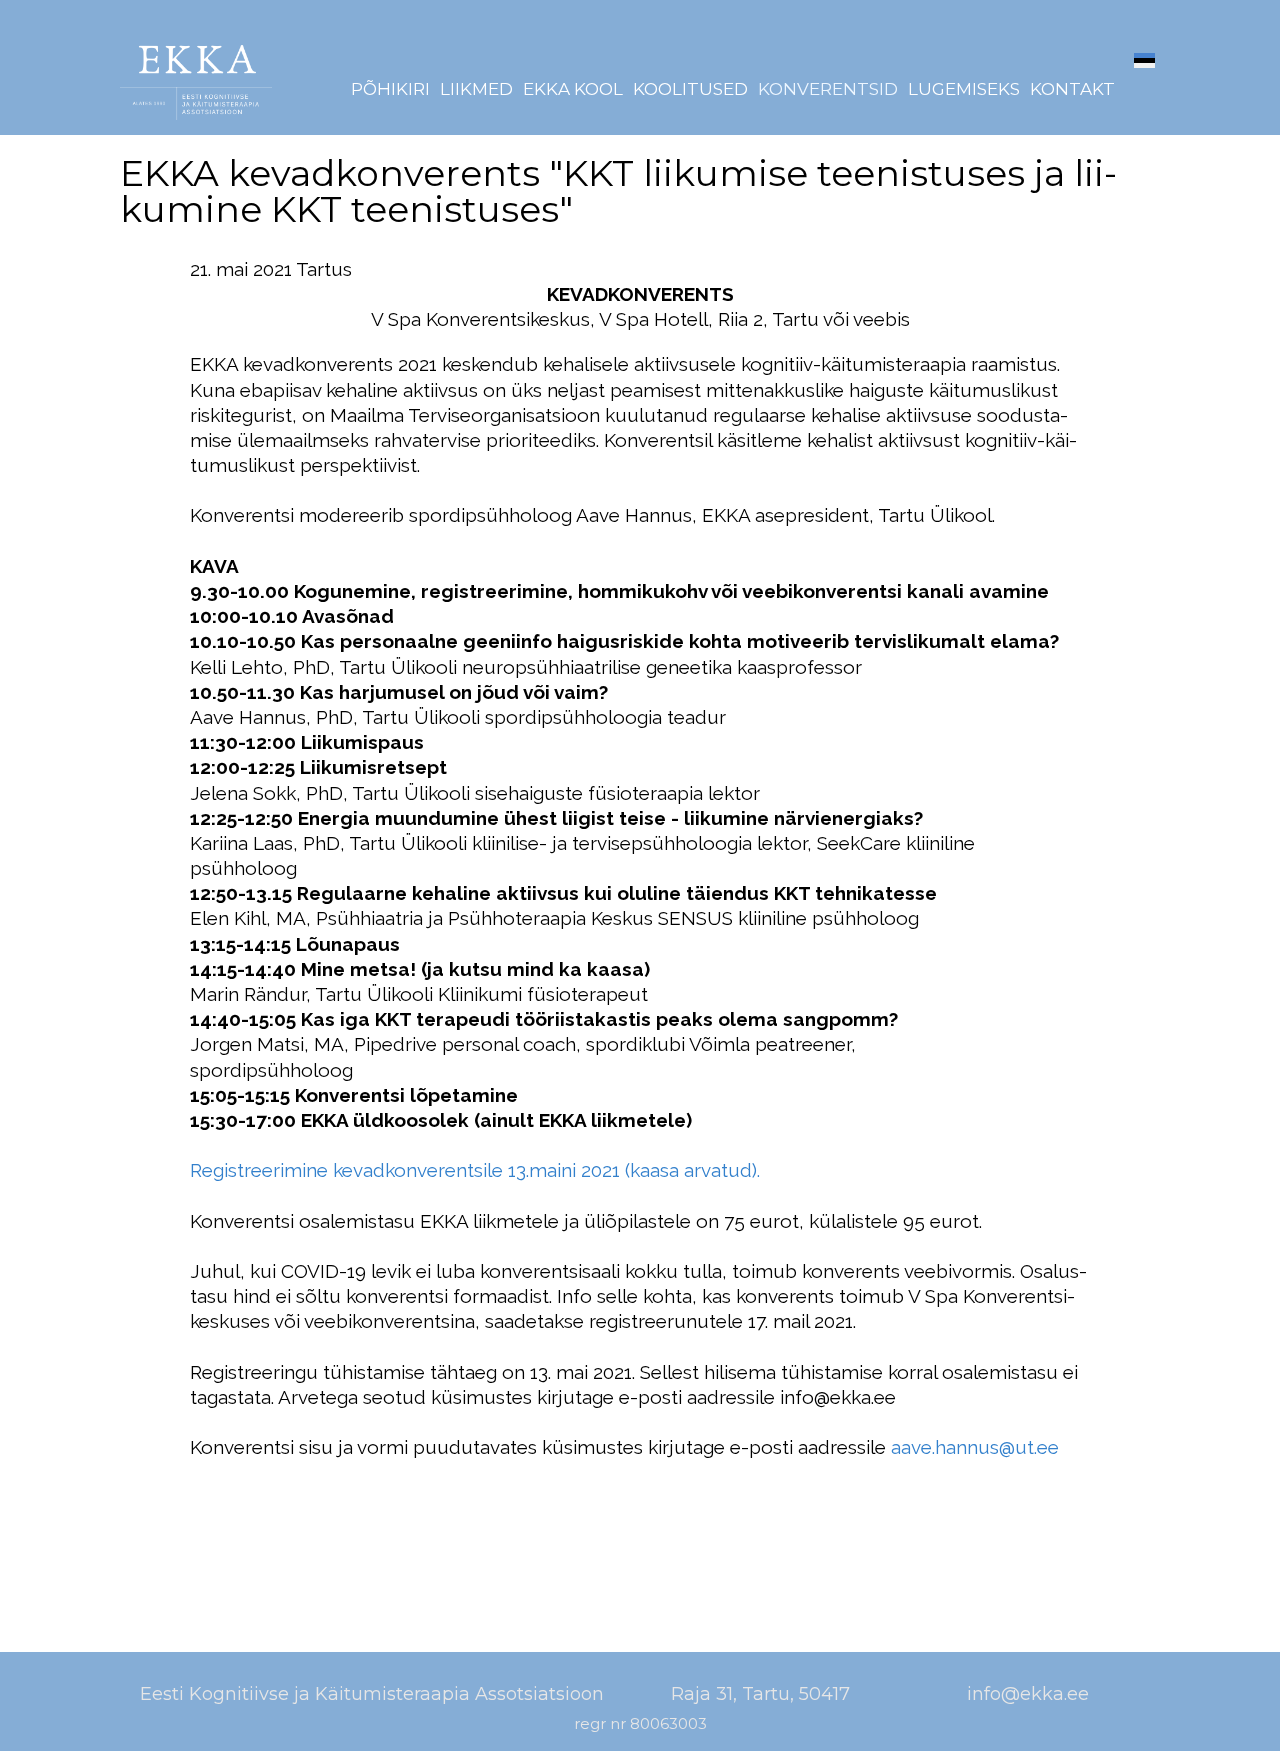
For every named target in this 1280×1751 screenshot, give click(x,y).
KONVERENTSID (828, 89)
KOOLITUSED (690, 89)
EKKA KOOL (573, 89)
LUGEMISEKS (964, 89)
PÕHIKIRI (390, 89)
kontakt (1072, 89)
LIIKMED (476, 89)
